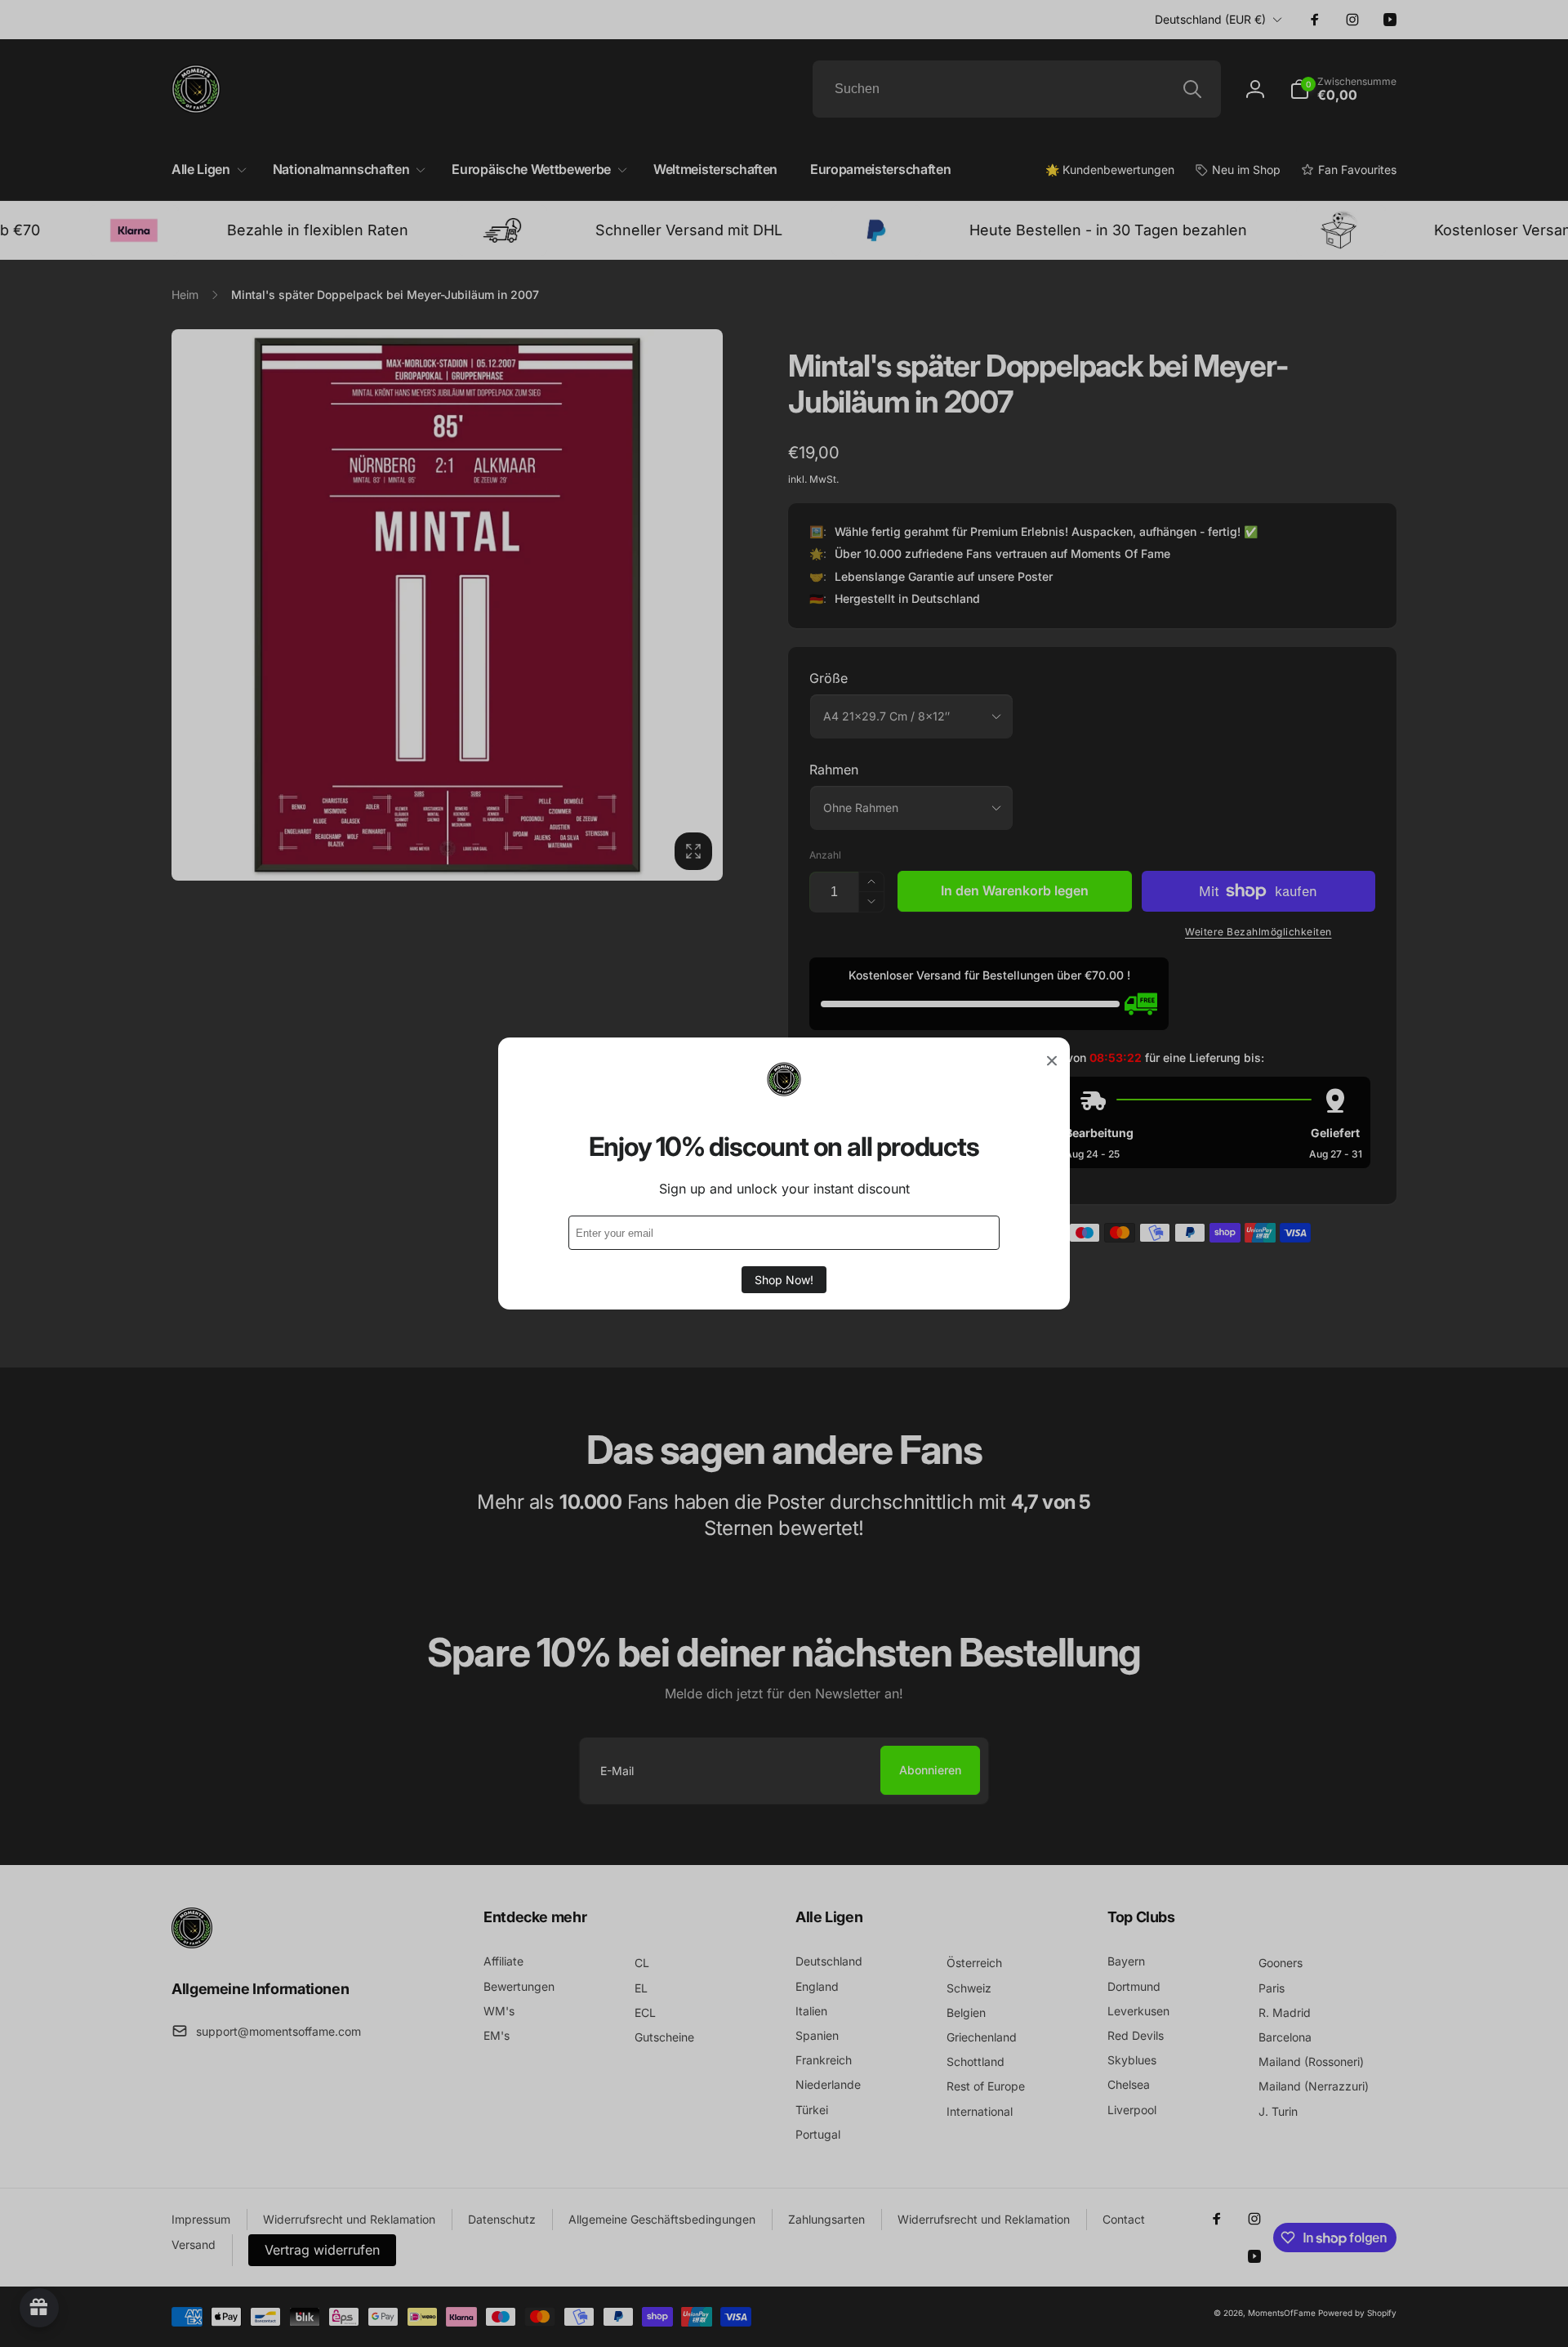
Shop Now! (784, 1280)
